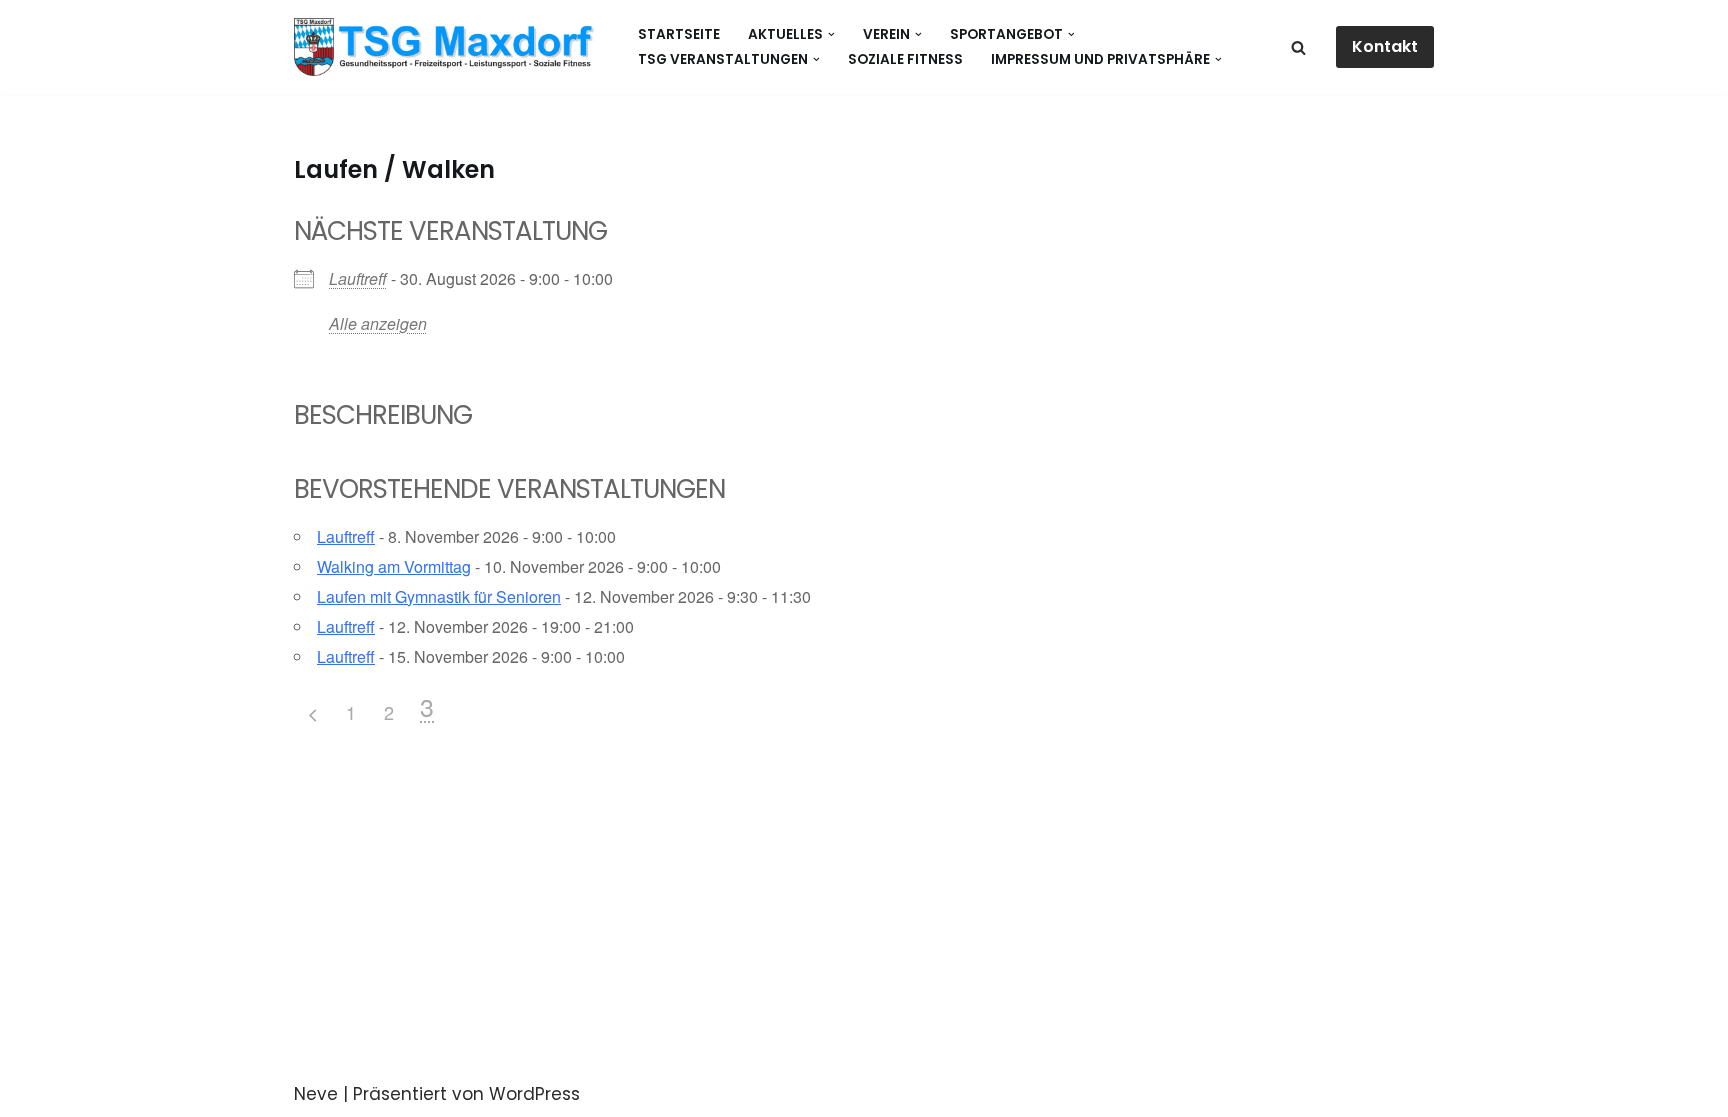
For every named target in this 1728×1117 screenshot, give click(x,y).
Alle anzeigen (378, 323)
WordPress (534, 1094)
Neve (316, 1094)
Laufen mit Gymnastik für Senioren (439, 596)
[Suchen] (1298, 47)
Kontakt (1385, 46)
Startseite (679, 34)
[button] (831, 34)
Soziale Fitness (905, 59)
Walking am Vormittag (394, 566)
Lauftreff (358, 278)
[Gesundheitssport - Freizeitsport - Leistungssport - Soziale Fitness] (449, 47)
